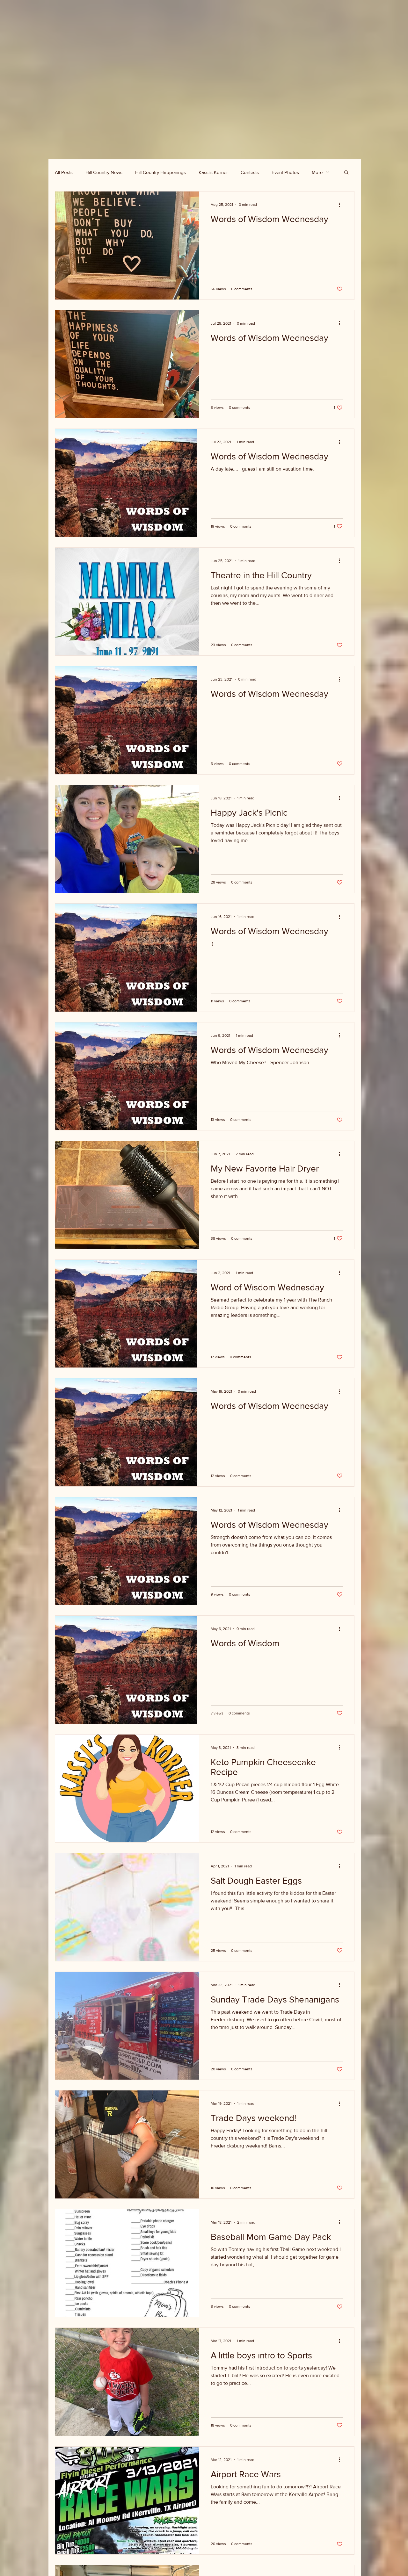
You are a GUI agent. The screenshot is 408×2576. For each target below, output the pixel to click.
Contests (250, 172)
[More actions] (342, 205)
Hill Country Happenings (160, 172)
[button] (346, 173)
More (317, 172)
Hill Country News (104, 172)
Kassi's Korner (213, 172)
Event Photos (285, 172)
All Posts (64, 172)
